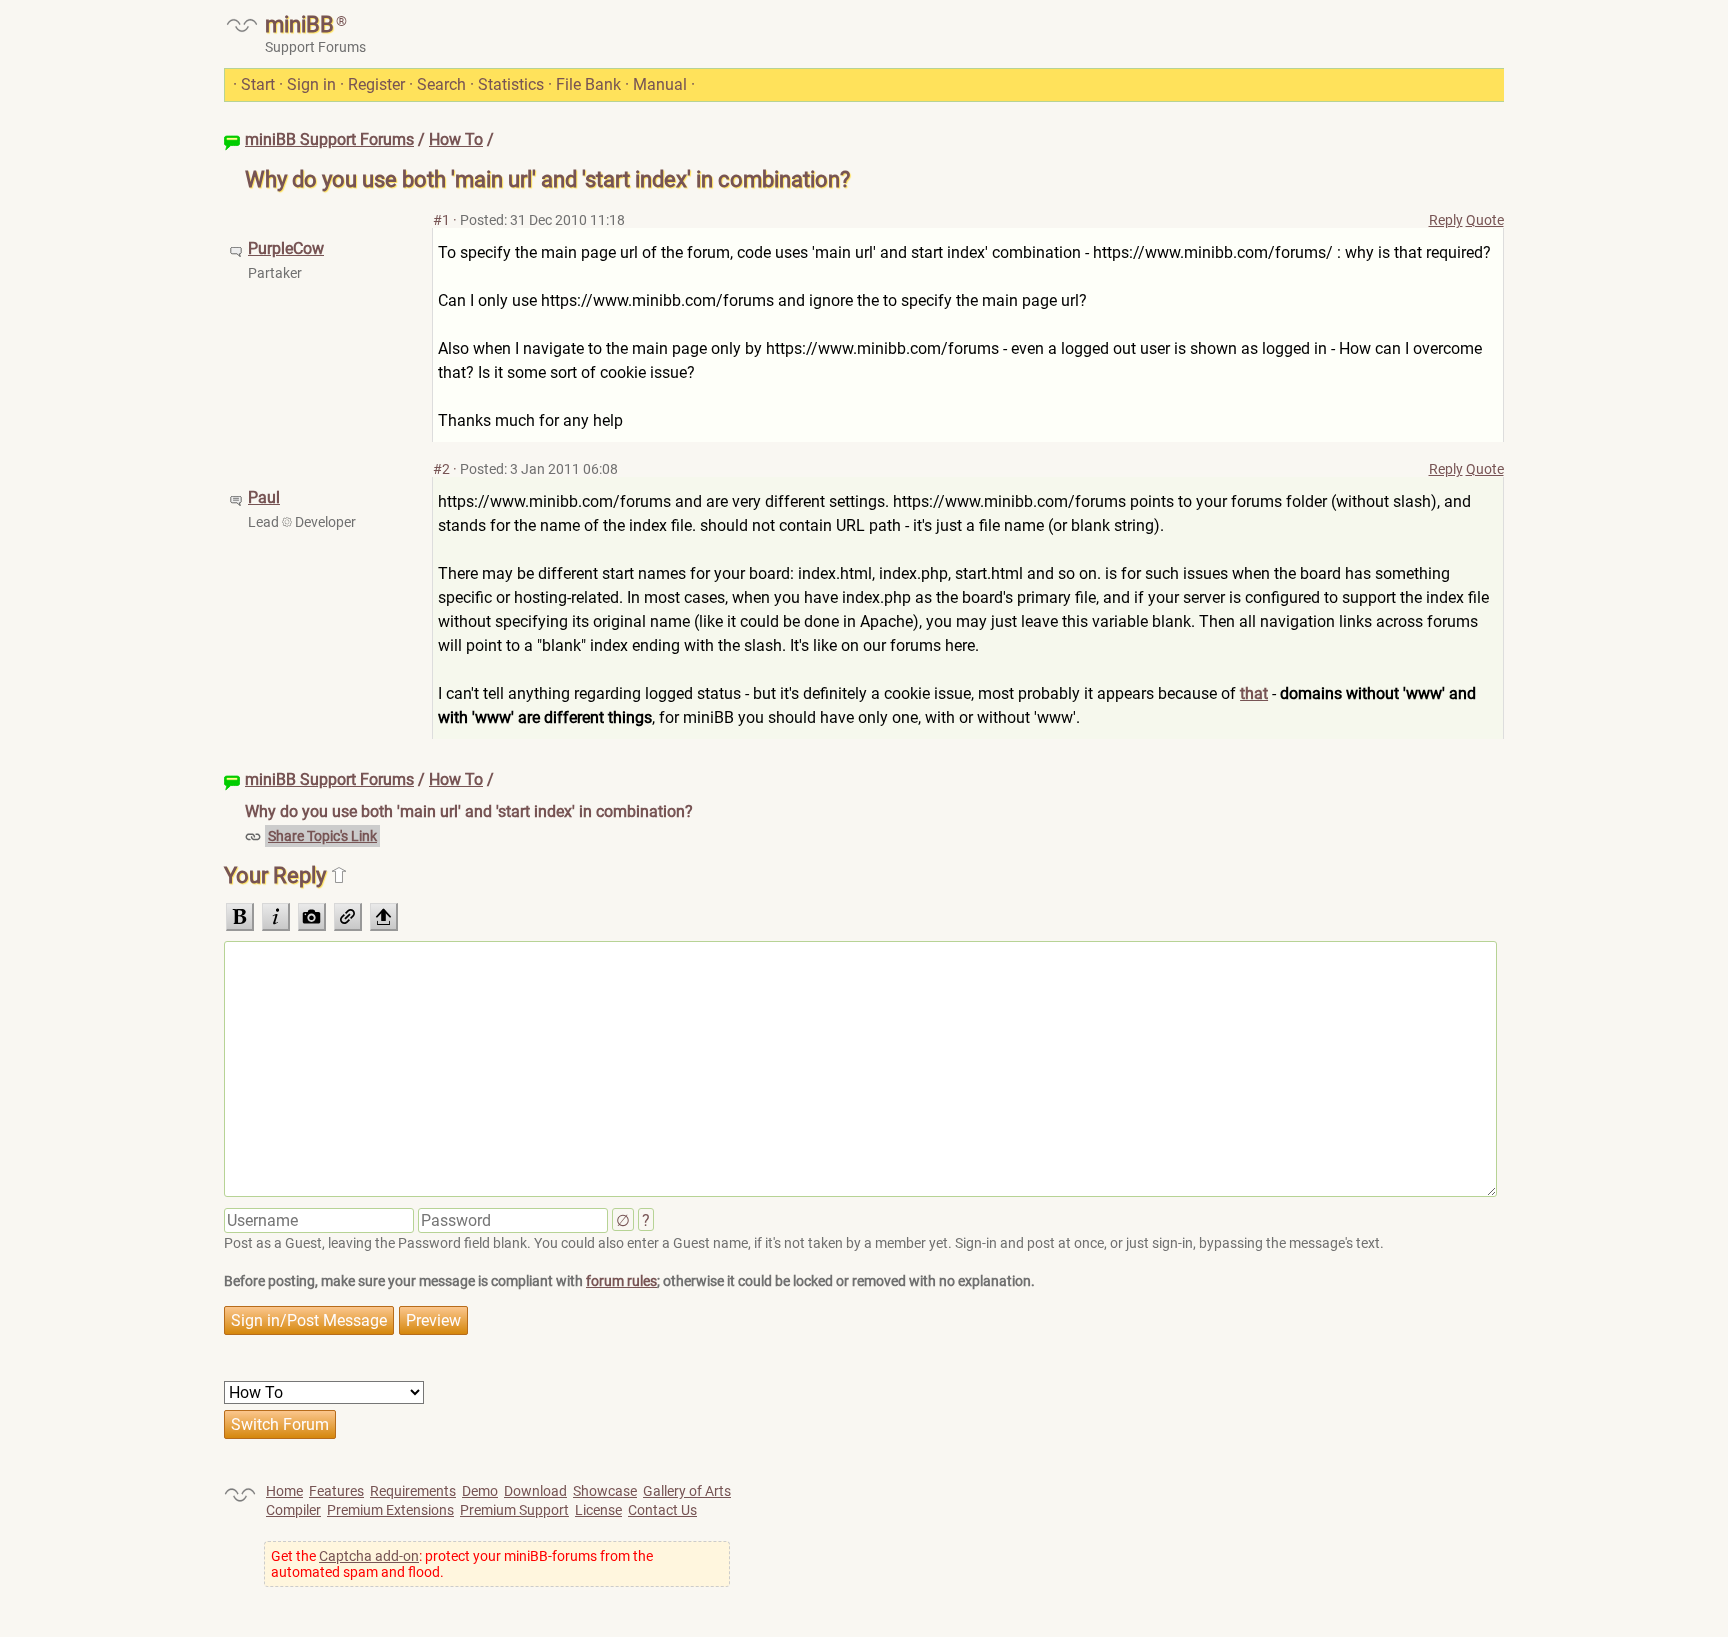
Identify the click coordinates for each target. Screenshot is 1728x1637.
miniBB (299, 24)
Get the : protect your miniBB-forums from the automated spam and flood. (462, 1564)
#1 (441, 220)
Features (336, 1491)
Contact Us (662, 1510)
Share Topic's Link (322, 836)
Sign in (311, 84)
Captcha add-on (369, 1556)
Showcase (605, 1491)
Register (376, 84)
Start (258, 84)
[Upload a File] (384, 917)
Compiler (293, 1510)
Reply (1446, 220)
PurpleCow (286, 248)
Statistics (511, 84)
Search (441, 84)
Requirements (413, 1491)
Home (284, 1491)
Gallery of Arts (687, 1491)
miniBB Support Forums (329, 139)
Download (535, 1491)
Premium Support (514, 1510)
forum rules (621, 1281)
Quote (1485, 220)
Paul (264, 497)
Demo (480, 1491)
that (1254, 693)
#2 (441, 469)
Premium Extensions (390, 1510)
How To (456, 139)
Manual (660, 84)
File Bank (588, 84)
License (598, 1510)
